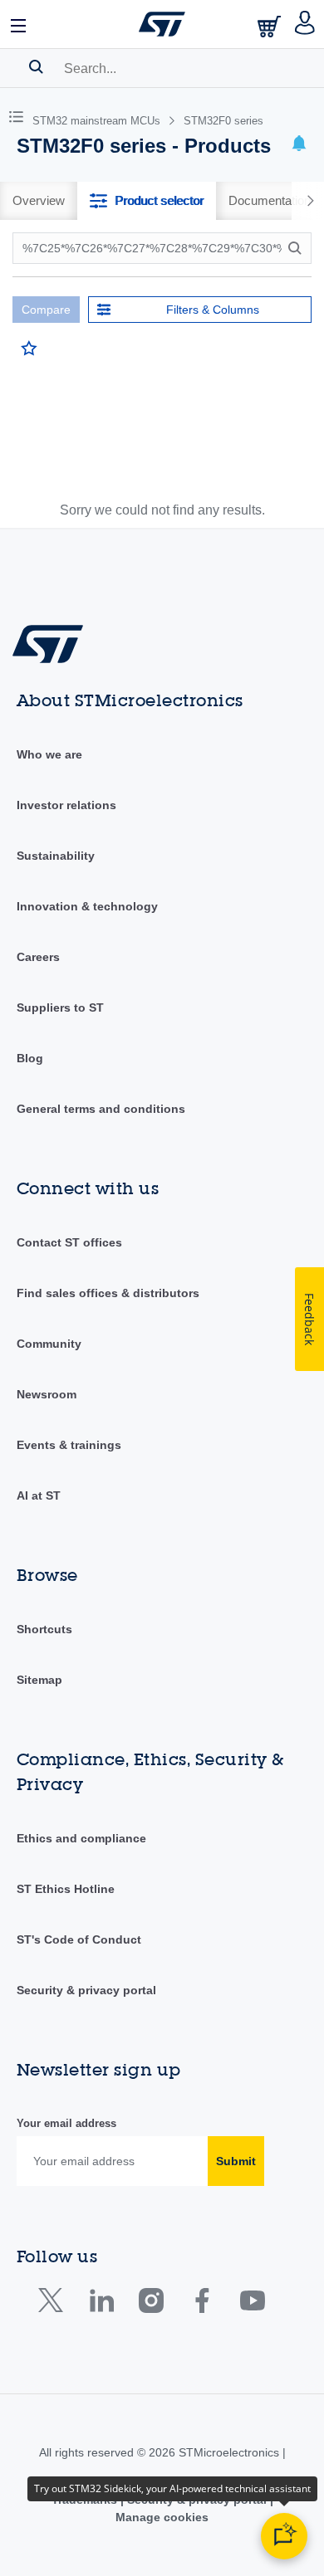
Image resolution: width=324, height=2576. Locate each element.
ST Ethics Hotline (66, 1889)
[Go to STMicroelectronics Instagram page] (151, 2304)
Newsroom (47, 1394)
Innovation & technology (87, 906)
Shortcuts (44, 1629)
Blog (30, 1058)
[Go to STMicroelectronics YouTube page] (252, 2304)
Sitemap (39, 1680)
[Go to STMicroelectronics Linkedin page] (101, 2304)
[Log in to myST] (305, 24)
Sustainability (56, 856)
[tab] (39, 201)
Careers (38, 957)
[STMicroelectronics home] (162, 24)
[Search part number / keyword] (297, 248)
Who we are (49, 754)
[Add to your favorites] (29, 349)
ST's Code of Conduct (79, 1939)
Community (49, 1344)
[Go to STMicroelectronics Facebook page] (201, 2304)
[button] (19, 24)
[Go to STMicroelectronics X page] (54, 2304)
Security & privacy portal (86, 1990)
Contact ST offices (69, 1242)
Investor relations (66, 805)
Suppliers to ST (60, 1007)
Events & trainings (69, 1445)
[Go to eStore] (271, 26)
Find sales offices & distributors (108, 1293)
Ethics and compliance (81, 1838)
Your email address (66, 2123)
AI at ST (39, 1495)
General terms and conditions (101, 1109)
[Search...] (36, 66)
